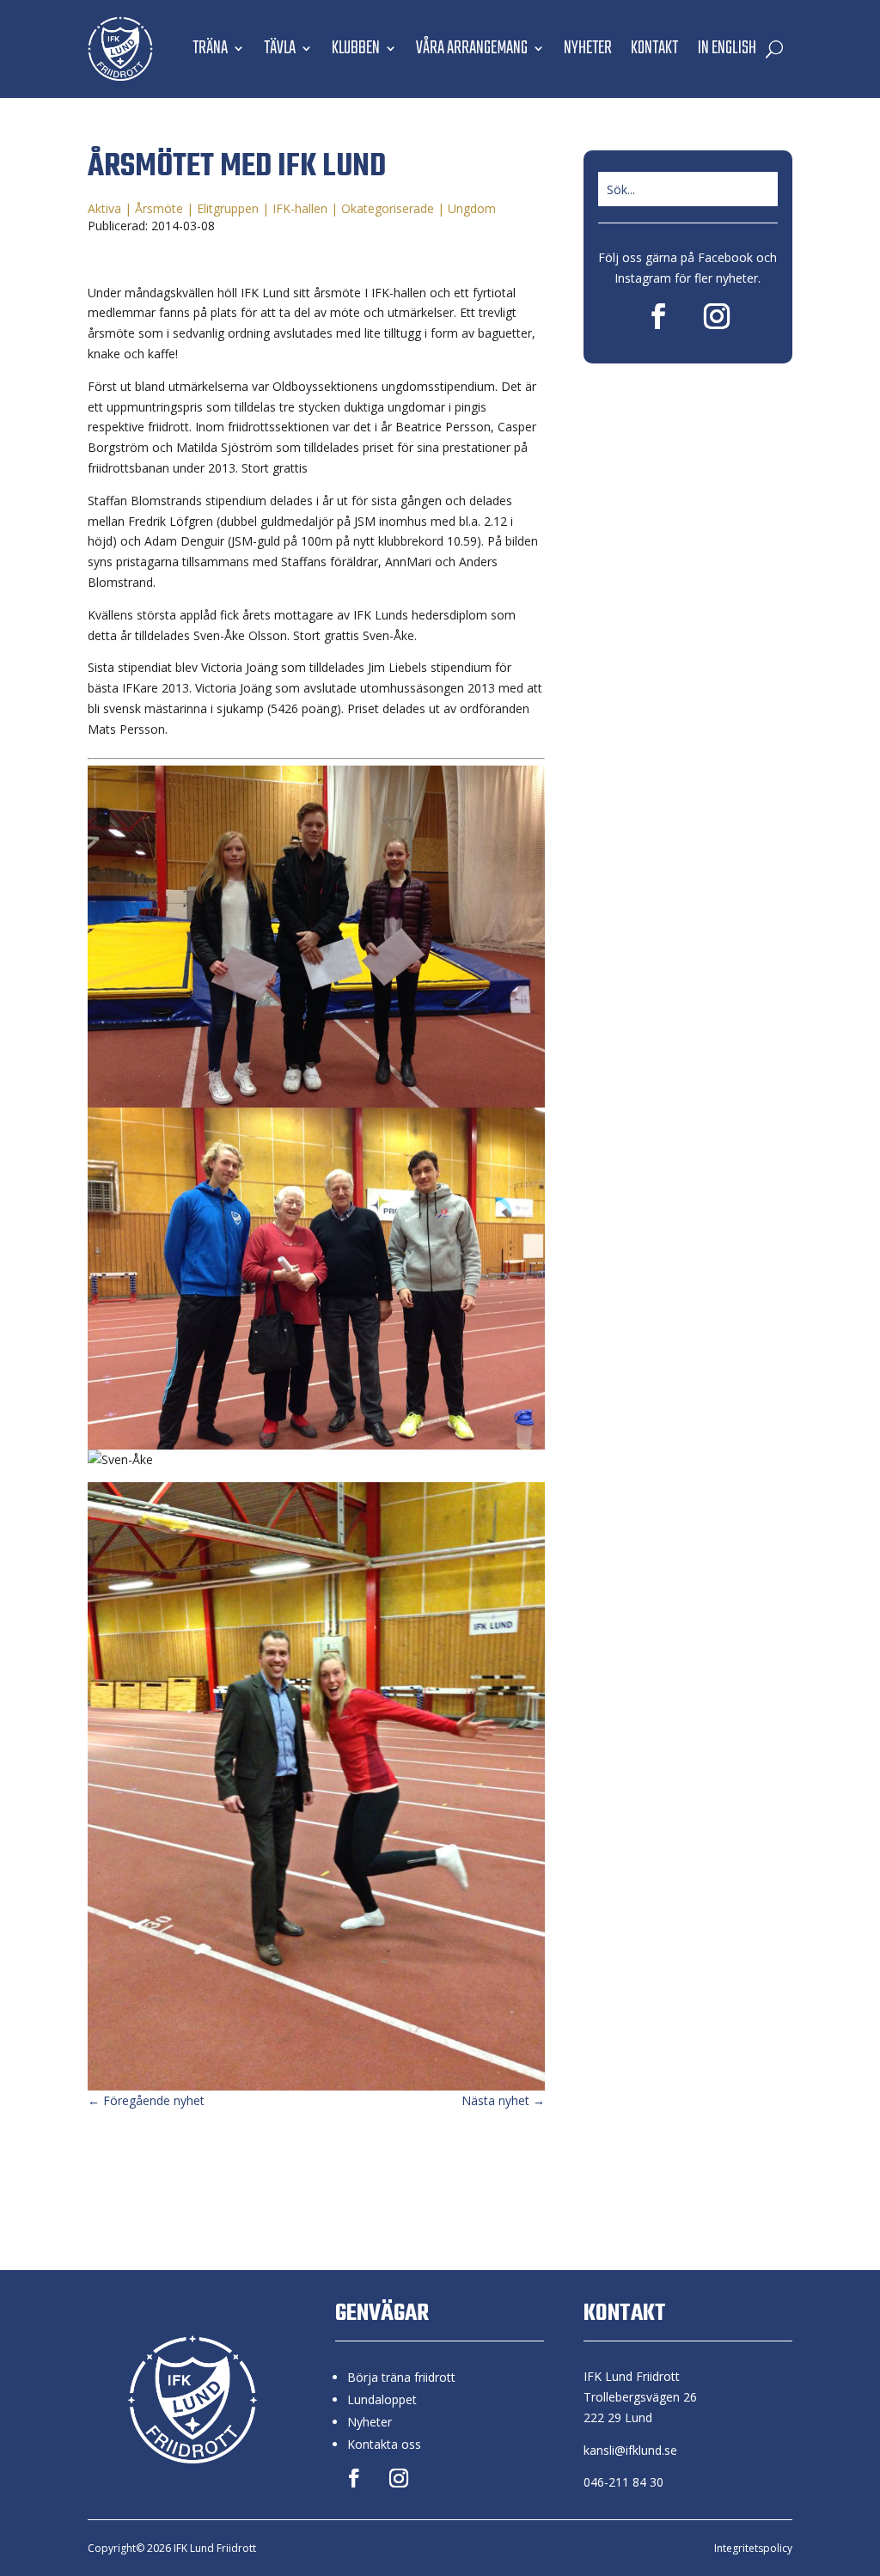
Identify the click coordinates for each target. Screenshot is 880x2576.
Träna (210, 48)
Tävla (280, 48)
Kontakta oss (384, 2444)
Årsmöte (159, 208)
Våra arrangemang (472, 48)
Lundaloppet (382, 2399)
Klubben (356, 48)
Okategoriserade (388, 208)
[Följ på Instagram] (717, 316)
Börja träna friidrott (401, 2377)
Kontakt (654, 48)
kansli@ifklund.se (630, 2450)
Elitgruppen (228, 208)
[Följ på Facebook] (658, 316)
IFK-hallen (300, 208)
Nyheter (588, 48)
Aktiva (104, 208)
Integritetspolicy (753, 2548)
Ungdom (472, 208)
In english (727, 48)
